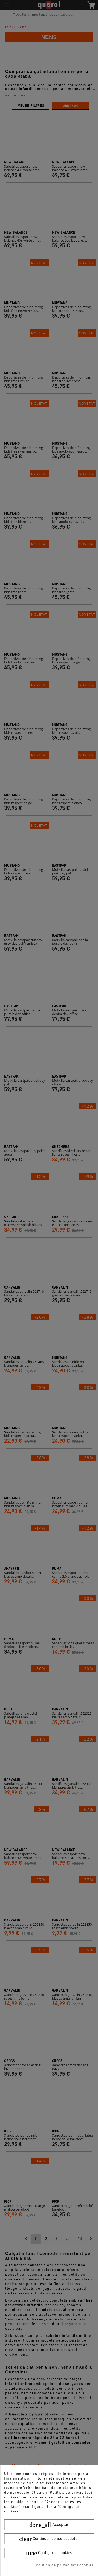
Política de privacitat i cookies (65, 2565)
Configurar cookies (49, 2553)
